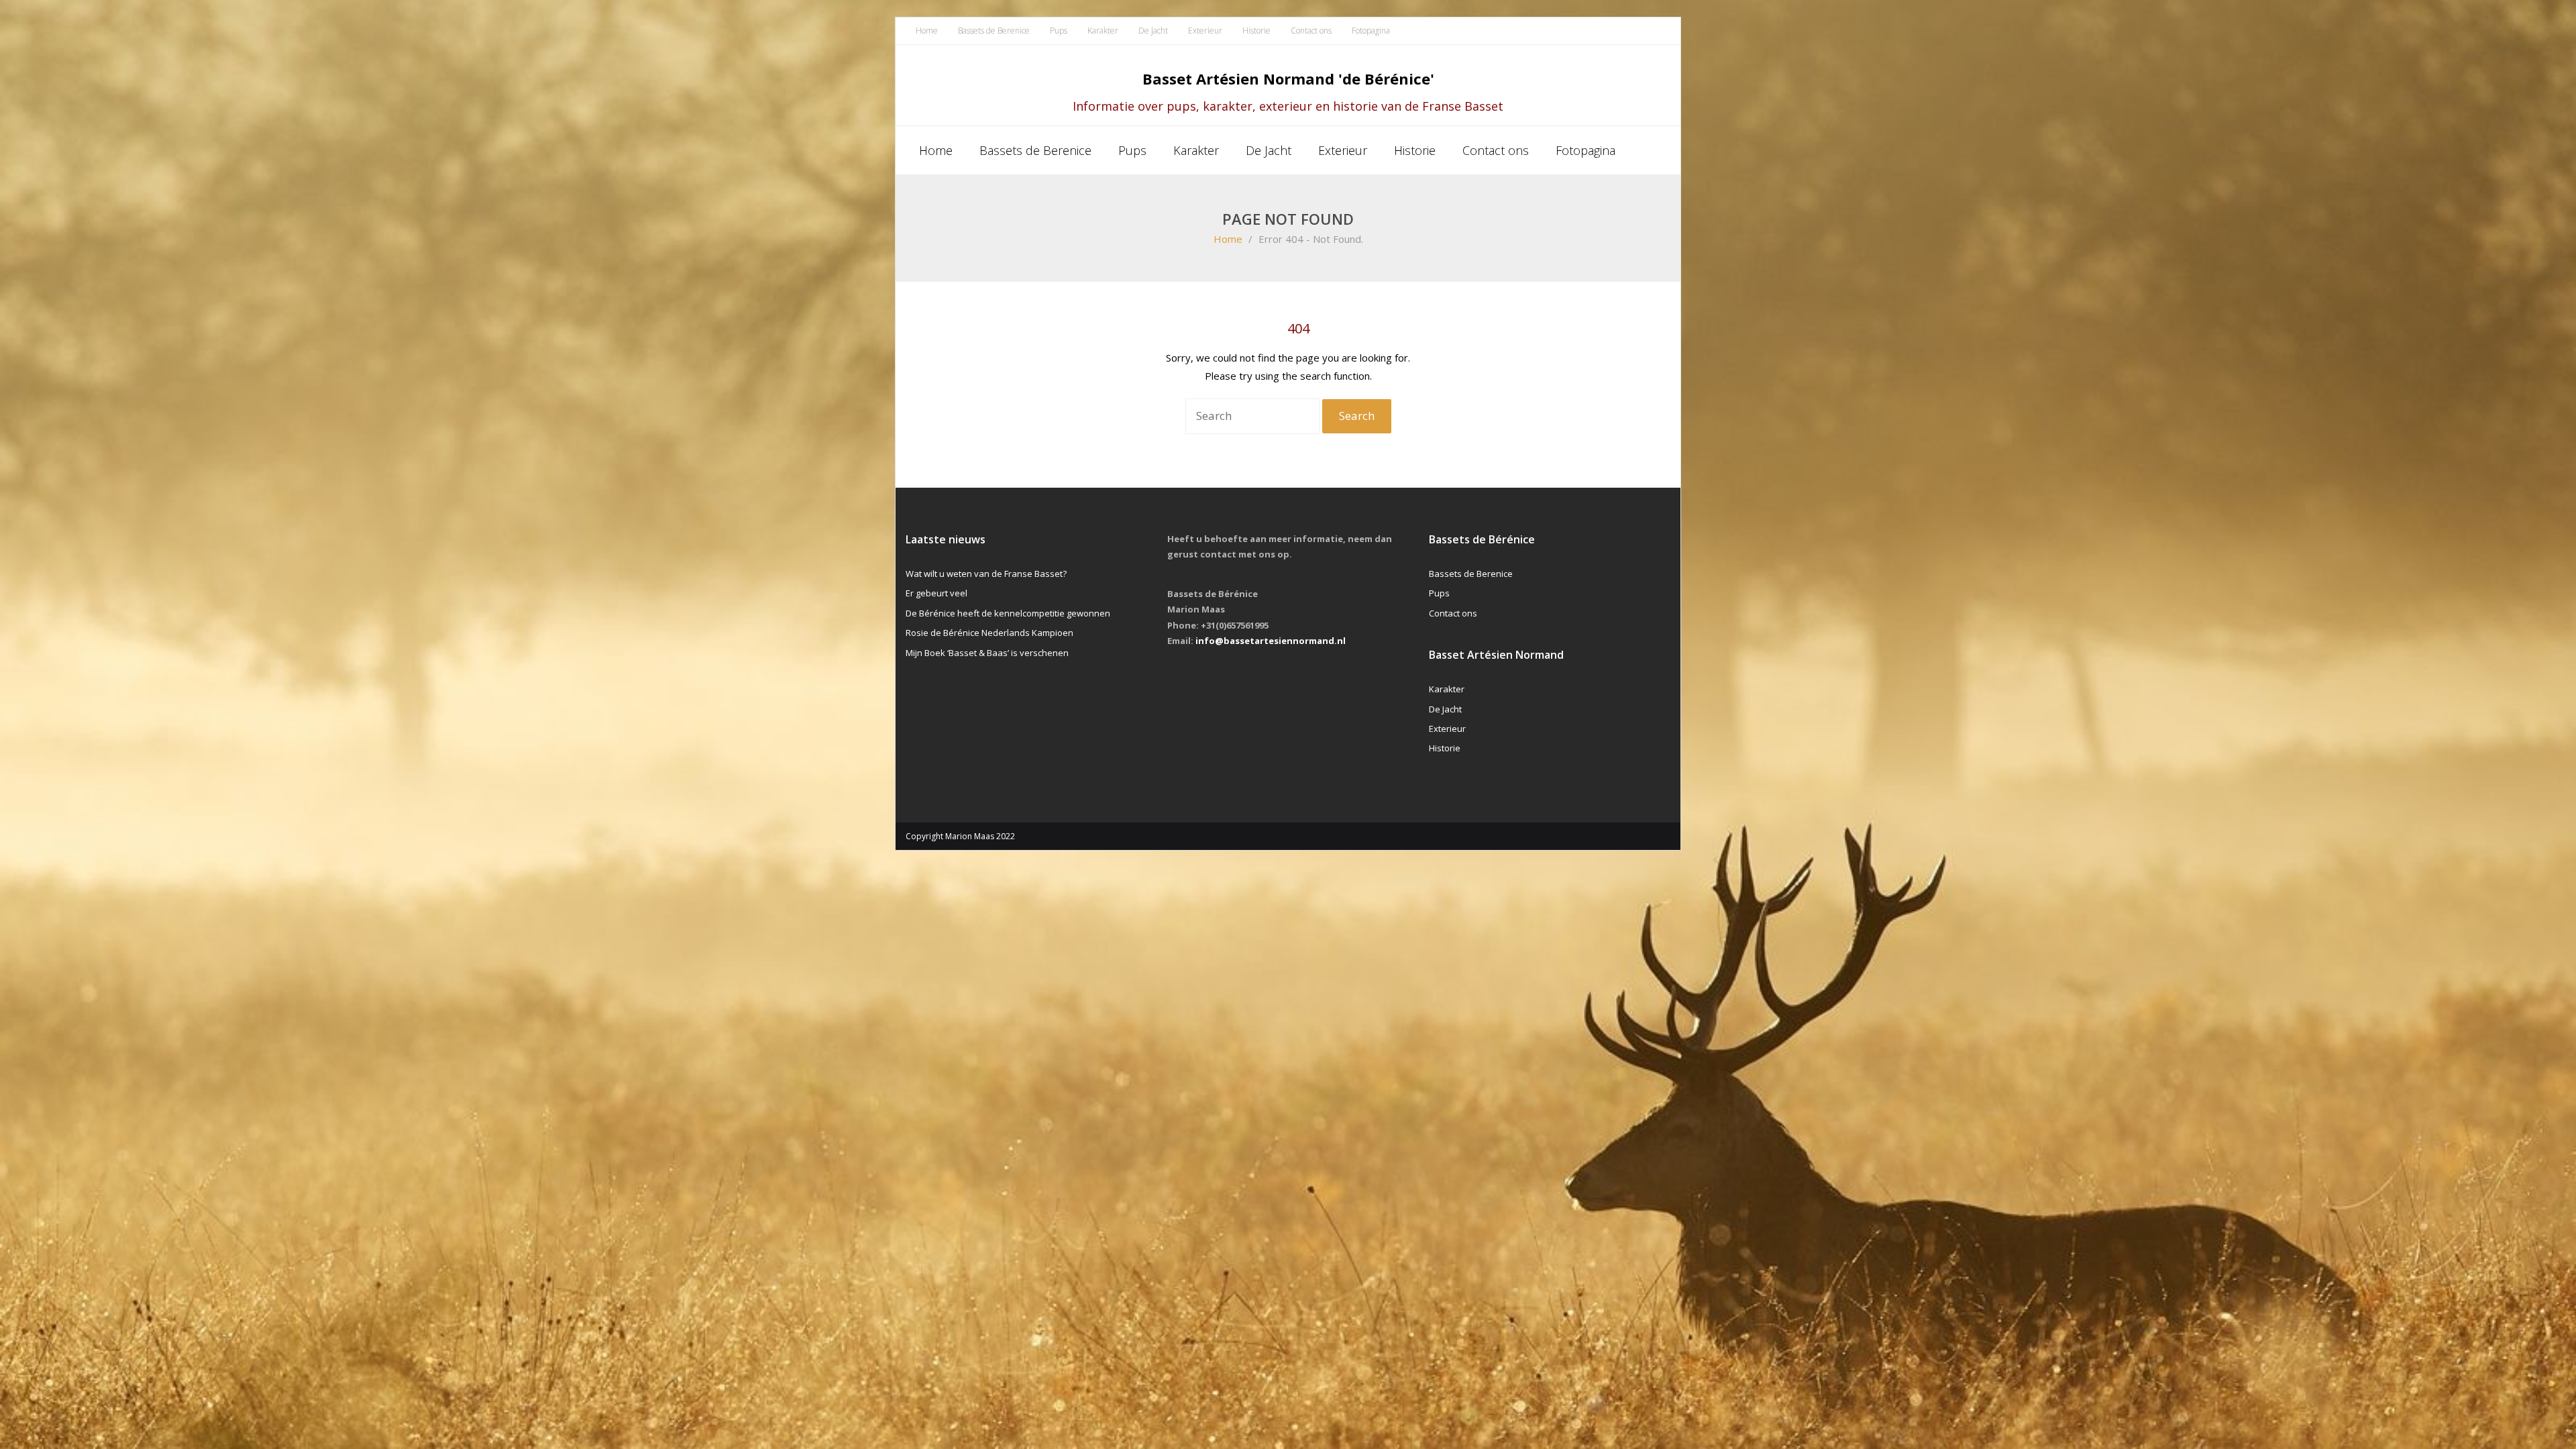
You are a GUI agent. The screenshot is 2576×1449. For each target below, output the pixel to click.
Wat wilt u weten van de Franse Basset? (986, 574)
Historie (1256, 31)
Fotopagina (1371, 31)
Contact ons (1311, 31)
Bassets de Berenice (994, 31)
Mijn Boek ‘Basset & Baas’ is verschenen (987, 653)
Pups (1059, 31)
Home (927, 31)
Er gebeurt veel (936, 593)
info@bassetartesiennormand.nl (1271, 641)
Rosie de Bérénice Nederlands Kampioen (989, 633)
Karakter (1103, 31)
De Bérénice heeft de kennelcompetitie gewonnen (1008, 613)
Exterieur (1205, 31)
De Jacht (1153, 31)
